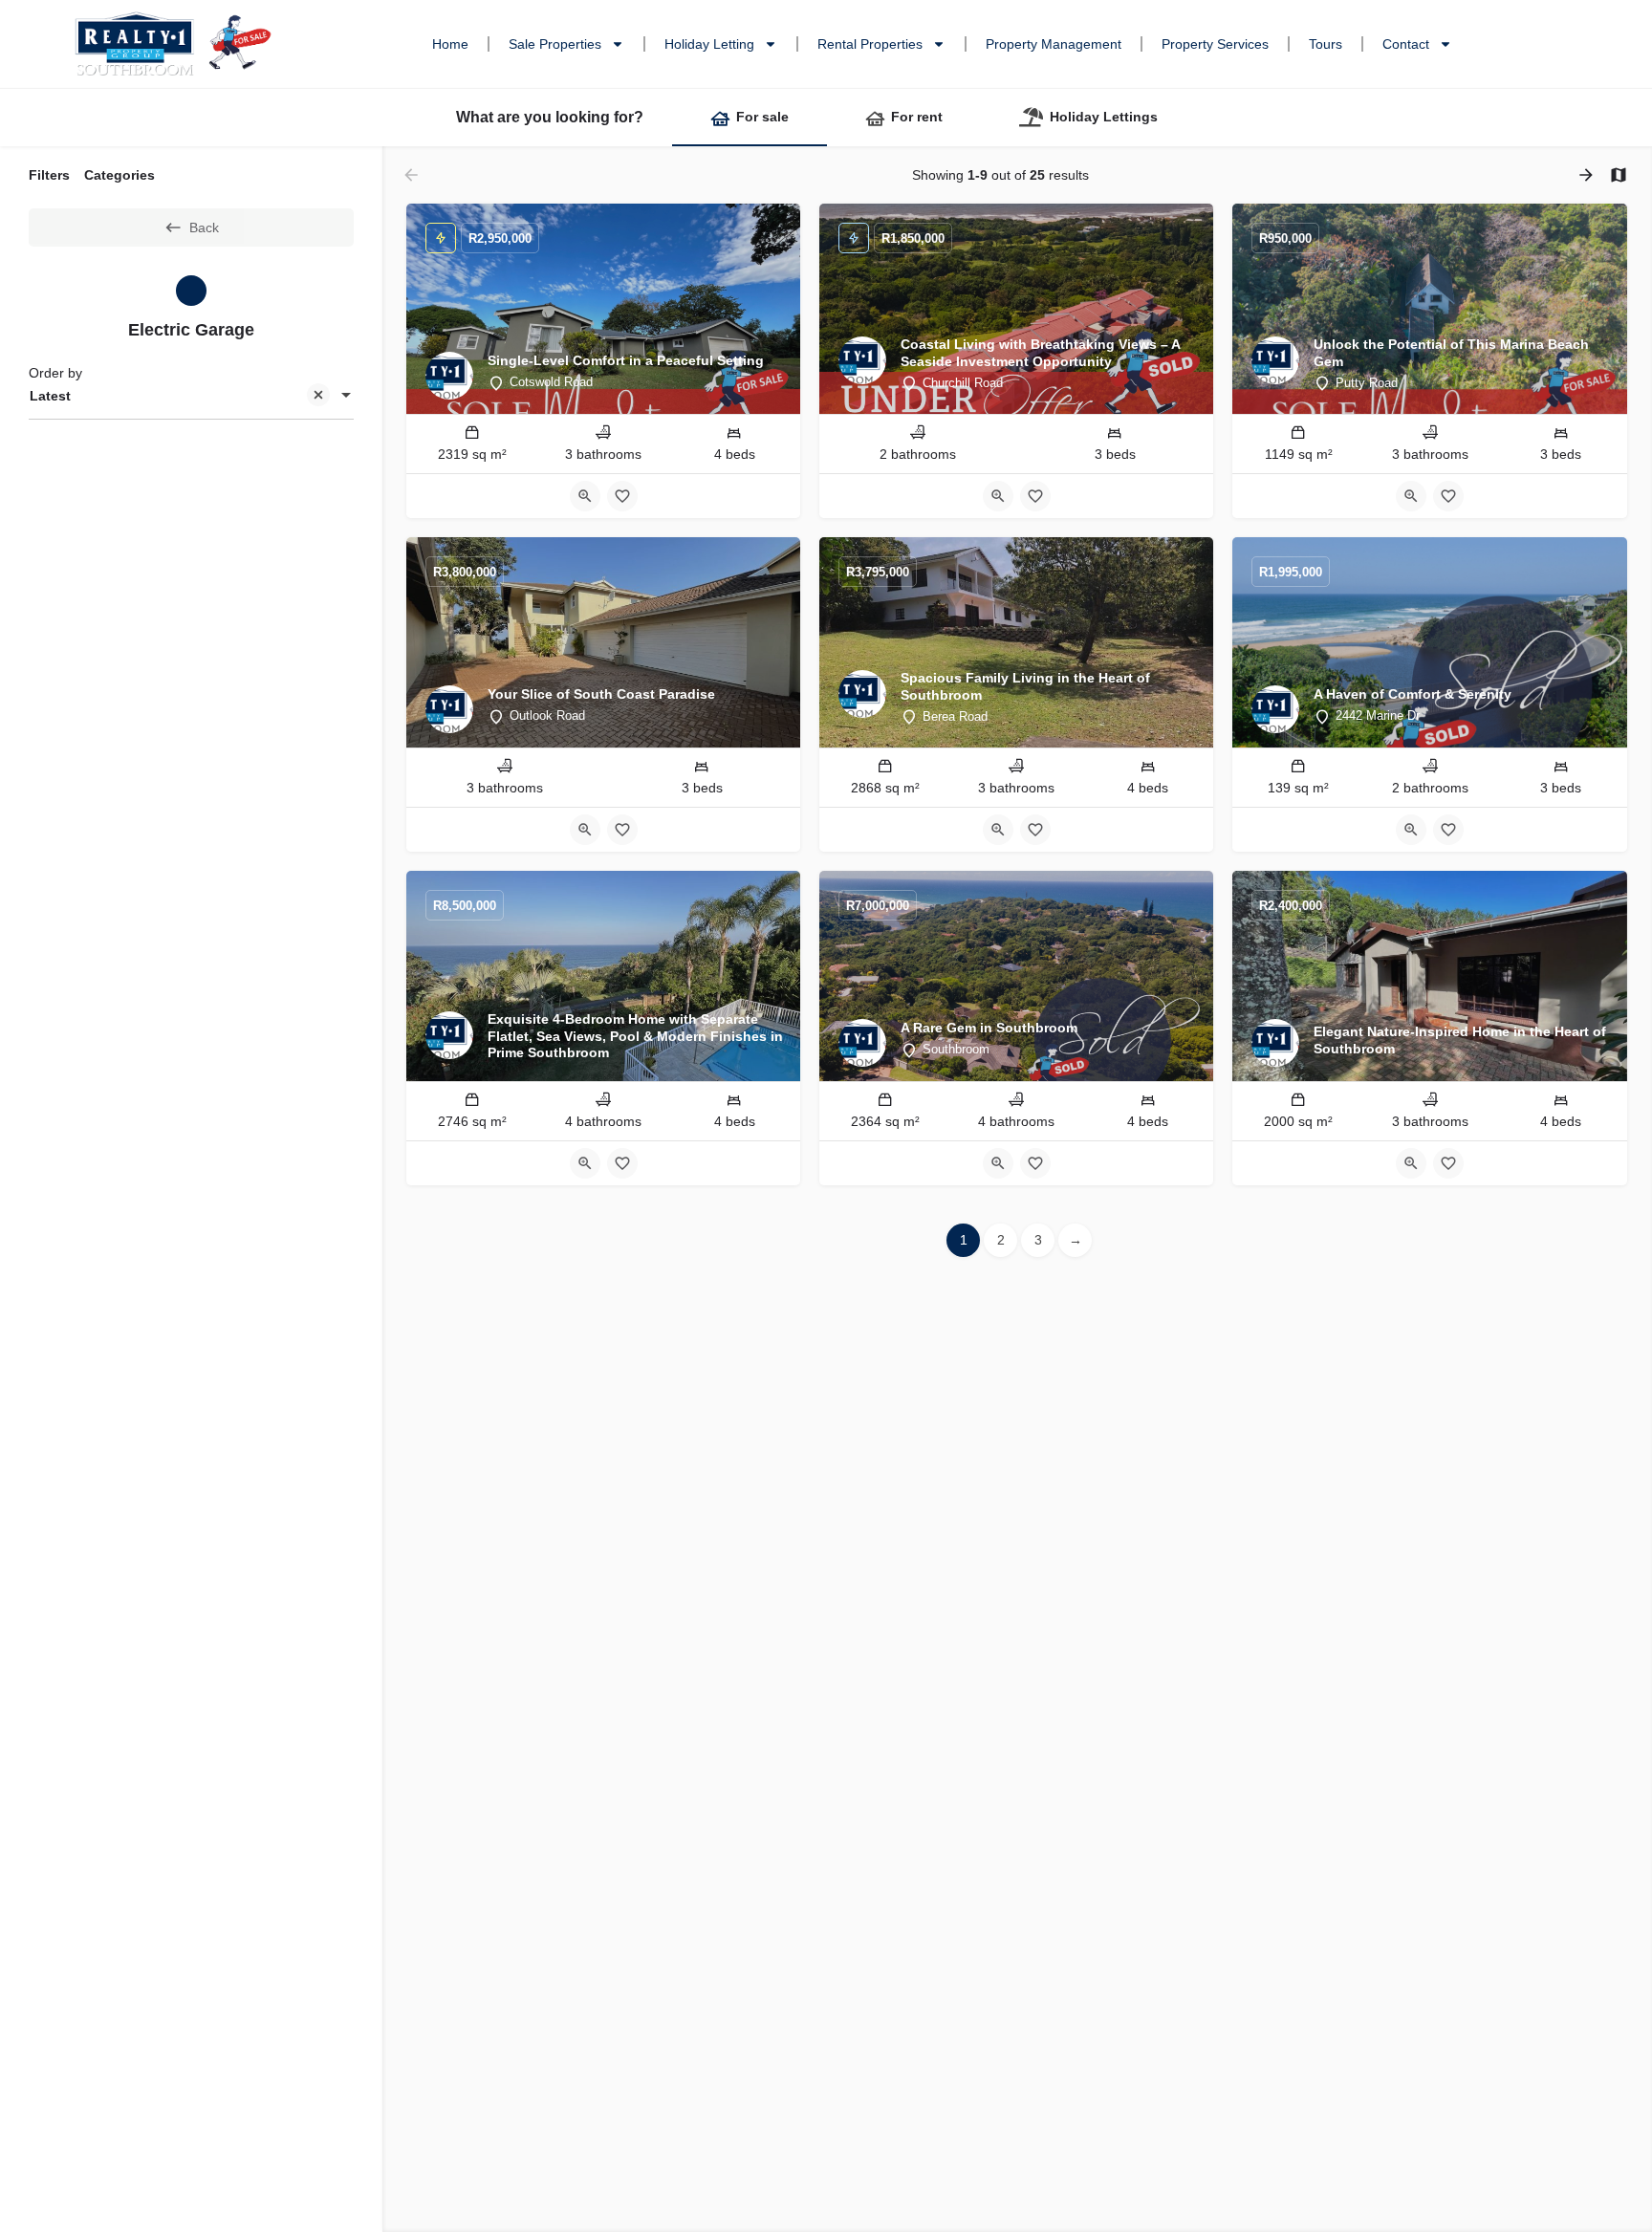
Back (204, 228)
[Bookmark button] (622, 496)
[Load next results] (1588, 175)
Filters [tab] (49, 175)
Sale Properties (555, 44)
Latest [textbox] (50, 396)
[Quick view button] (585, 496)
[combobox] (191, 397)
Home (450, 44)
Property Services (1215, 44)
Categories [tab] (120, 175)
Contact (1406, 44)
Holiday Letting (709, 44)
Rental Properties (870, 44)
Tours (1326, 44)
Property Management (1054, 44)
